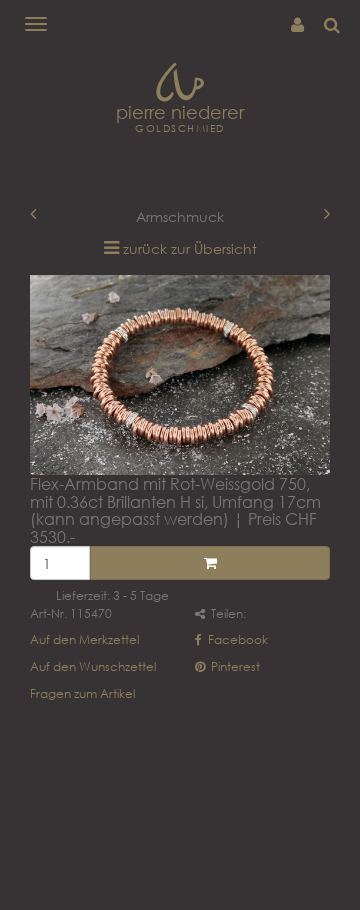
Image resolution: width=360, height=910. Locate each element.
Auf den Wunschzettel (93, 666)
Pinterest (234, 666)
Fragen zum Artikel (82, 693)
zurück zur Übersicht (190, 248)
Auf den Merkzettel (84, 639)
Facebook (236, 639)
